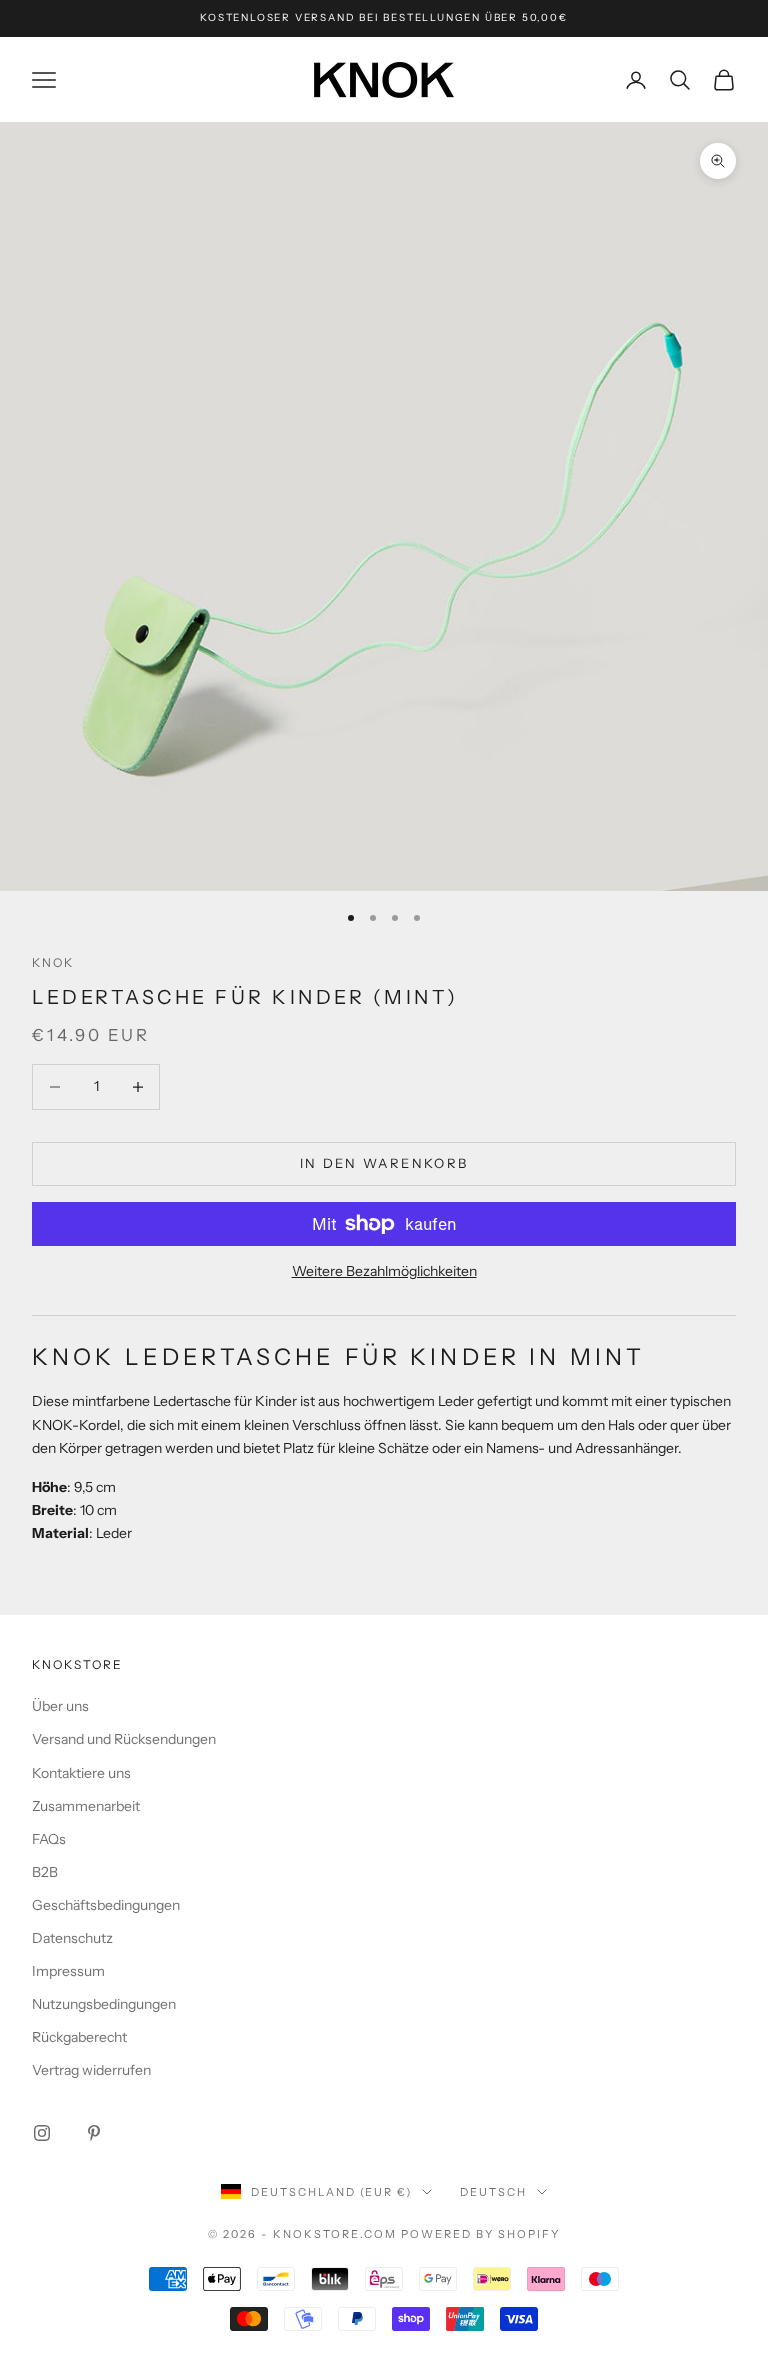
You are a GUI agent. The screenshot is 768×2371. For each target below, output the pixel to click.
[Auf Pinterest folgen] (94, 2133)
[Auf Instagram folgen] (42, 2133)
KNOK (53, 962)
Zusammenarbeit (86, 1806)
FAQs (49, 1839)
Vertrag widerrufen (91, 2070)
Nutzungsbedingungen (104, 2004)
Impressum (68, 1971)
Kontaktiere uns (81, 1773)
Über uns (60, 1706)
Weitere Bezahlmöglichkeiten (384, 1271)
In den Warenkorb (384, 1163)
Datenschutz (72, 1938)
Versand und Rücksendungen (124, 1739)
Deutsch (493, 2192)
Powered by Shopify (480, 2234)
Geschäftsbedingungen (106, 1905)
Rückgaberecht (79, 2037)
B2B (45, 1872)
